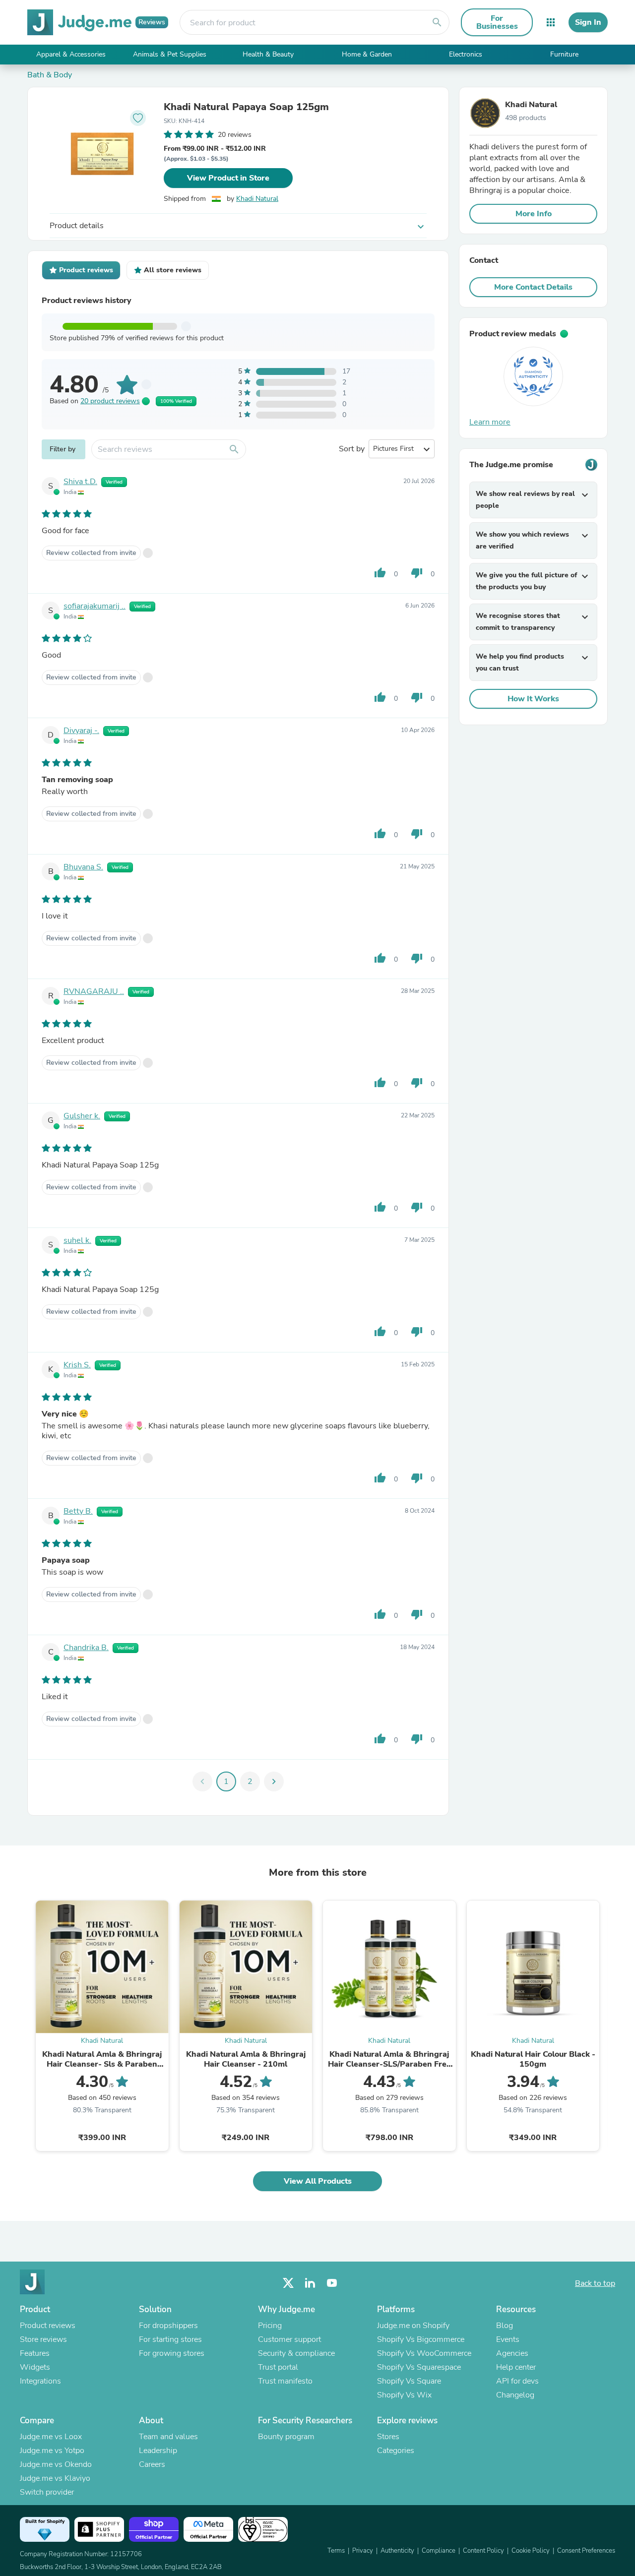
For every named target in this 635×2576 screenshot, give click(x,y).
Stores (388, 2437)
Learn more (490, 422)
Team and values (168, 2437)
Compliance (439, 2551)
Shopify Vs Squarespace (419, 2367)
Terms (336, 2551)
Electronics (466, 54)
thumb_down (417, 573)
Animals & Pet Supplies (170, 54)
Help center (516, 2367)
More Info (534, 214)
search (437, 22)
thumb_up (380, 573)
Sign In (588, 22)
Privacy (363, 2551)
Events (508, 2339)
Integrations (40, 2381)
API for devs (517, 2381)
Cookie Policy (531, 2551)
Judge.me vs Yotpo (52, 2451)
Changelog (515, 2395)
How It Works (533, 699)
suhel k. (77, 1240)
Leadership (158, 2451)
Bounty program (286, 2437)
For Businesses (497, 22)
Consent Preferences (586, 2551)
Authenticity (397, 2551)
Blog (505, 2326)
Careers (152, 2464)
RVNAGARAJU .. (94, 991)
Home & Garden (367, 54)
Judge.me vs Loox (51, 2437)
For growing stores (172, 2353)
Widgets (35, 2367)
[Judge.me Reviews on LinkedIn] (310, 2283)
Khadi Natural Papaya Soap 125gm (246, 107)
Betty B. (78, 1511)
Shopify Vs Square (409, 2381)
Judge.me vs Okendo (56, 2464)
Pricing (270, 2326)
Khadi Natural (257, 199)
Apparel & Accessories (71, 54)
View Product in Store (228, 178)
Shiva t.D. (80, 482)
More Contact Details (533, 287)
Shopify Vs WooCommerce (424, 2353)
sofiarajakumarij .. (95, 606)
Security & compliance (296, 2353)
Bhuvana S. (83, 867)
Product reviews (48, 2326)
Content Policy (483, 2551)
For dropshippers (168, 2326)
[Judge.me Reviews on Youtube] (332, 2283)
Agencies (512, 2353)
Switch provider (47, 2492)
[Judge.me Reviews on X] (288, 2283)
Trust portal (278, 2367)
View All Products (318, 2181)
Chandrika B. (86, 1648)
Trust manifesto (285, 2381)
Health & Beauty (268, 54)
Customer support (289, 2339)
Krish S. (77, 1365)
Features (35, 2353)
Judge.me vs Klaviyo (55, 2478)
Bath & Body (50, 75)
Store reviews (43, 2339)
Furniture (564, 54)
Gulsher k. (82, 1116)
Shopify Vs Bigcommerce (421, 2339)
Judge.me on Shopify (413, 2326)
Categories (396, 2451)
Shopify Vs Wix (404, 2395)
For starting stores (170, 2339)
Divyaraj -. (81, 731)
